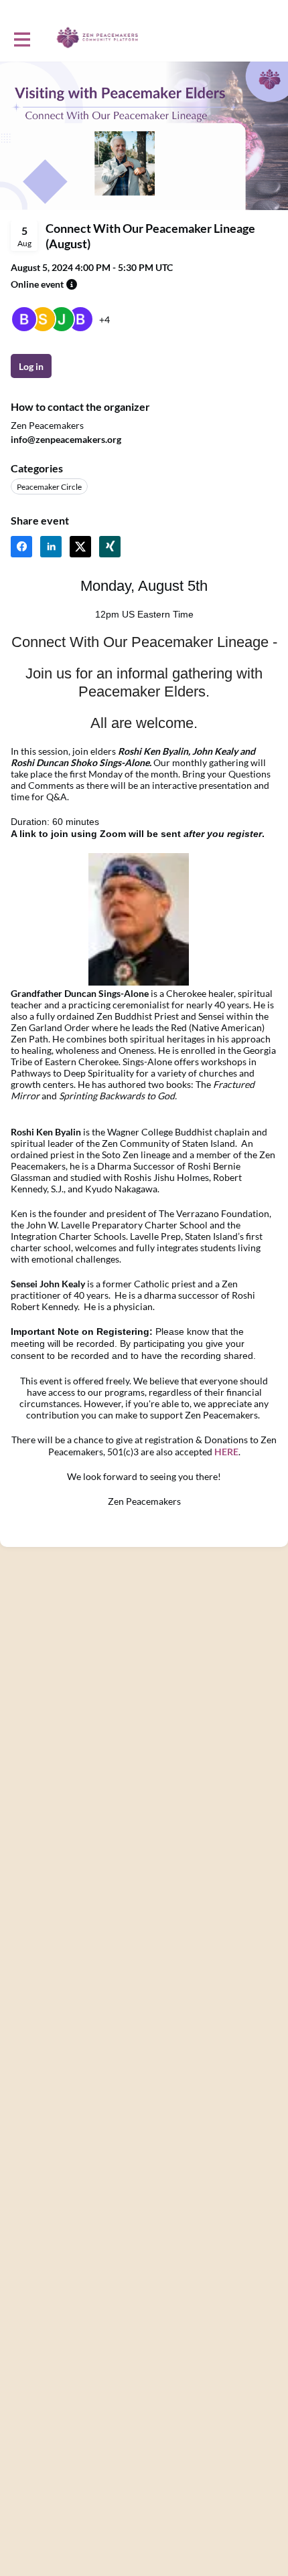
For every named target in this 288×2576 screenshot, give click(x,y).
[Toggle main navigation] (21, 38)
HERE (226, 1452)
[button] (72, 284)
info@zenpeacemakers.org (66, 439)
